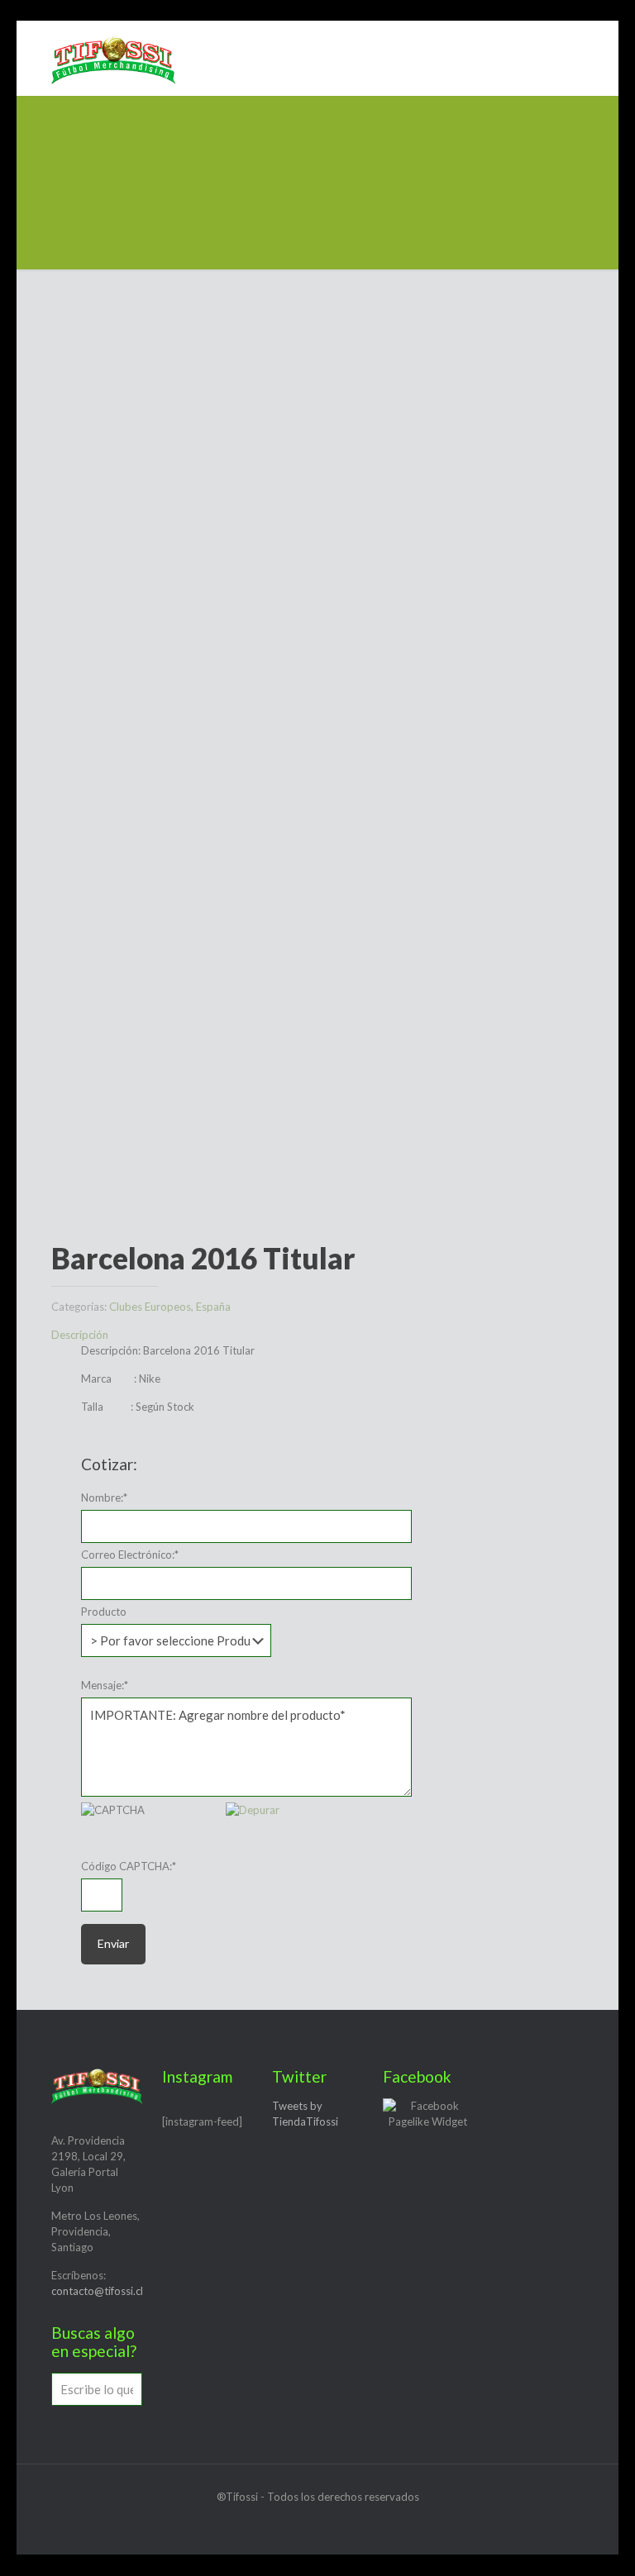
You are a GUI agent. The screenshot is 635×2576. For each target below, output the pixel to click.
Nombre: (104, 1498)
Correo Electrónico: (130, 1555)
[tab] (317, 1335)
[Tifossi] (113, 58)
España (213, 1307)
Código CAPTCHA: (129, 1866)
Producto (104, 1612)
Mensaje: (105, 1685)
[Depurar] (253, 1810)
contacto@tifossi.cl (97, 2291)
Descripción (80, 1335)
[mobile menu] (574, 58)
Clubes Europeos (150, 1307)
